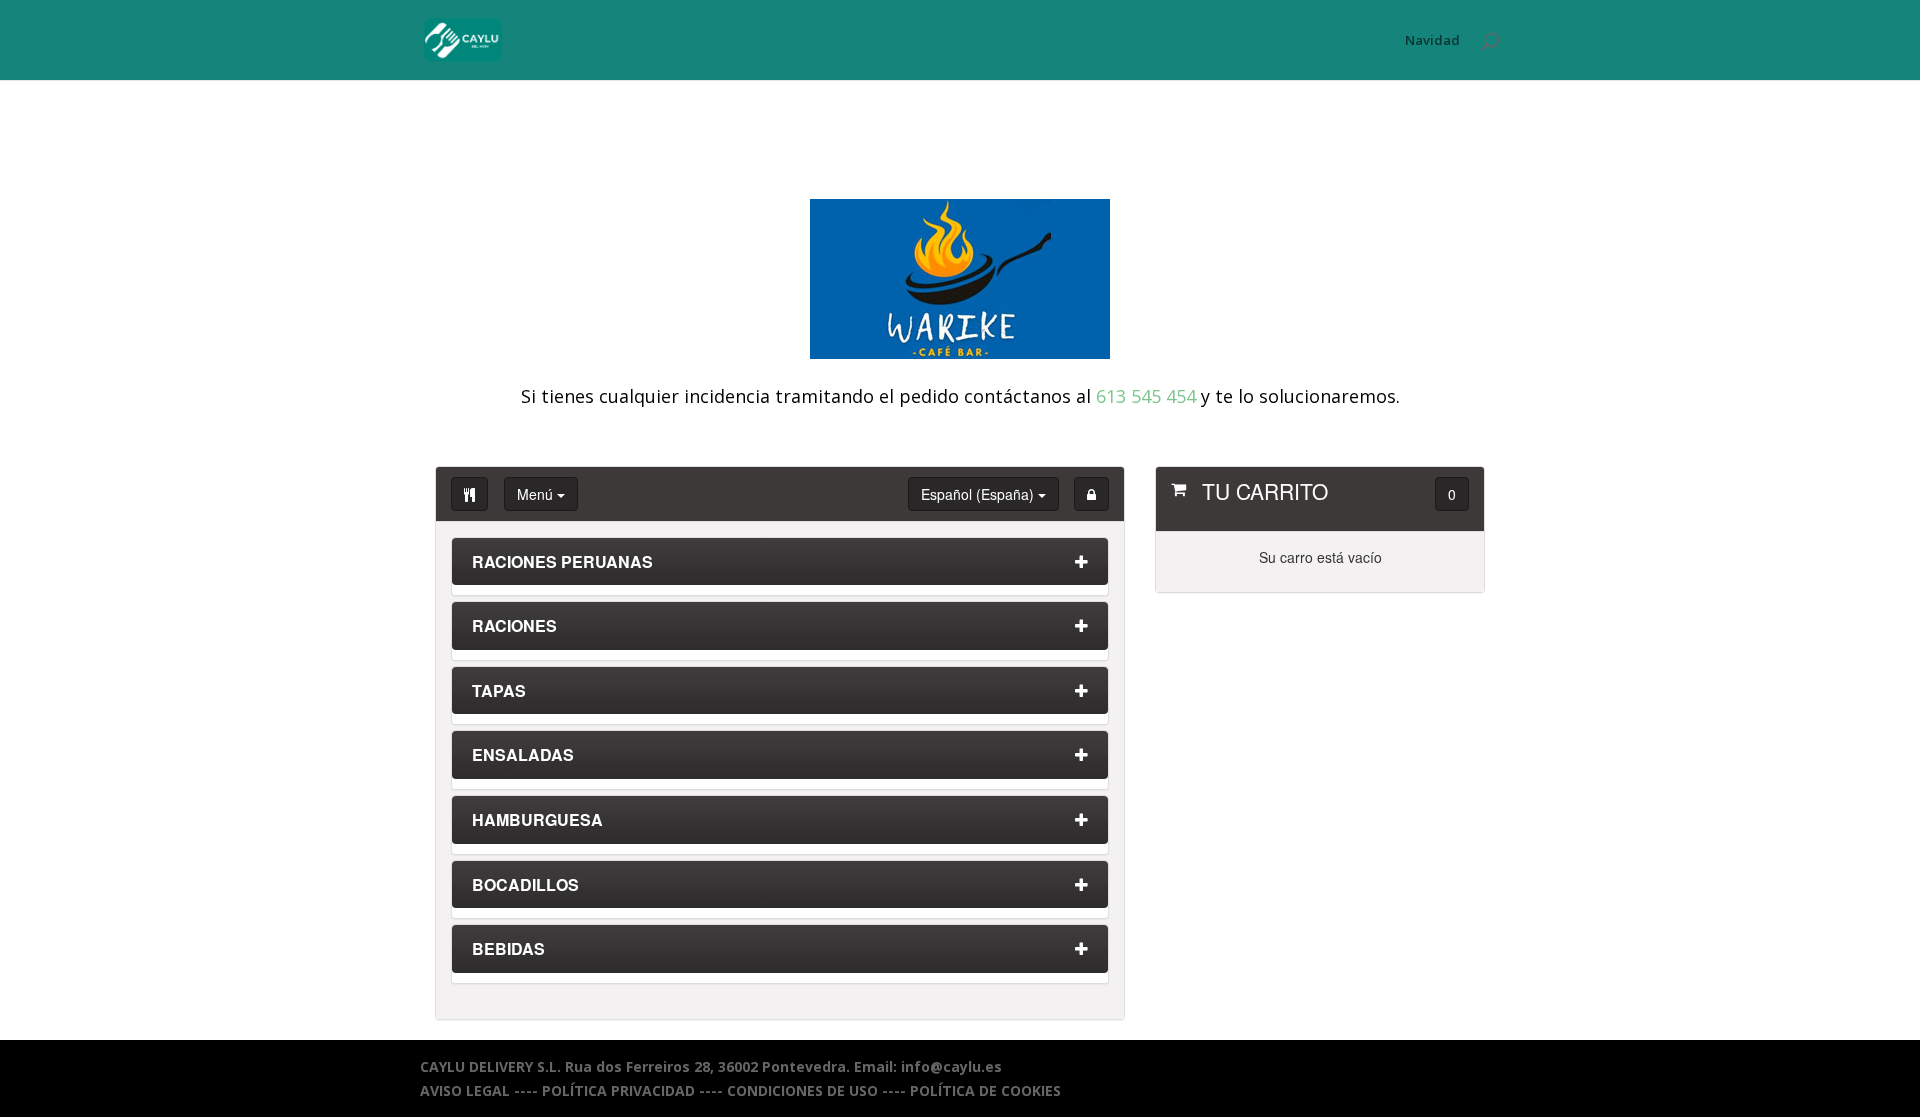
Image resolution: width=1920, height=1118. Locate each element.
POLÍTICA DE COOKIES (985, 1090)
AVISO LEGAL (465, 1090)
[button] (1091, 494)
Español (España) (979, 494)
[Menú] (469, 494)
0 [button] (1452, 494)
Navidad (1432, 41)
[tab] (780, 567)
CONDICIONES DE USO (802, 1090)
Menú (537, 494)
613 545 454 (1146, 396)
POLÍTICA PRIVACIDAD (618, 1090)
